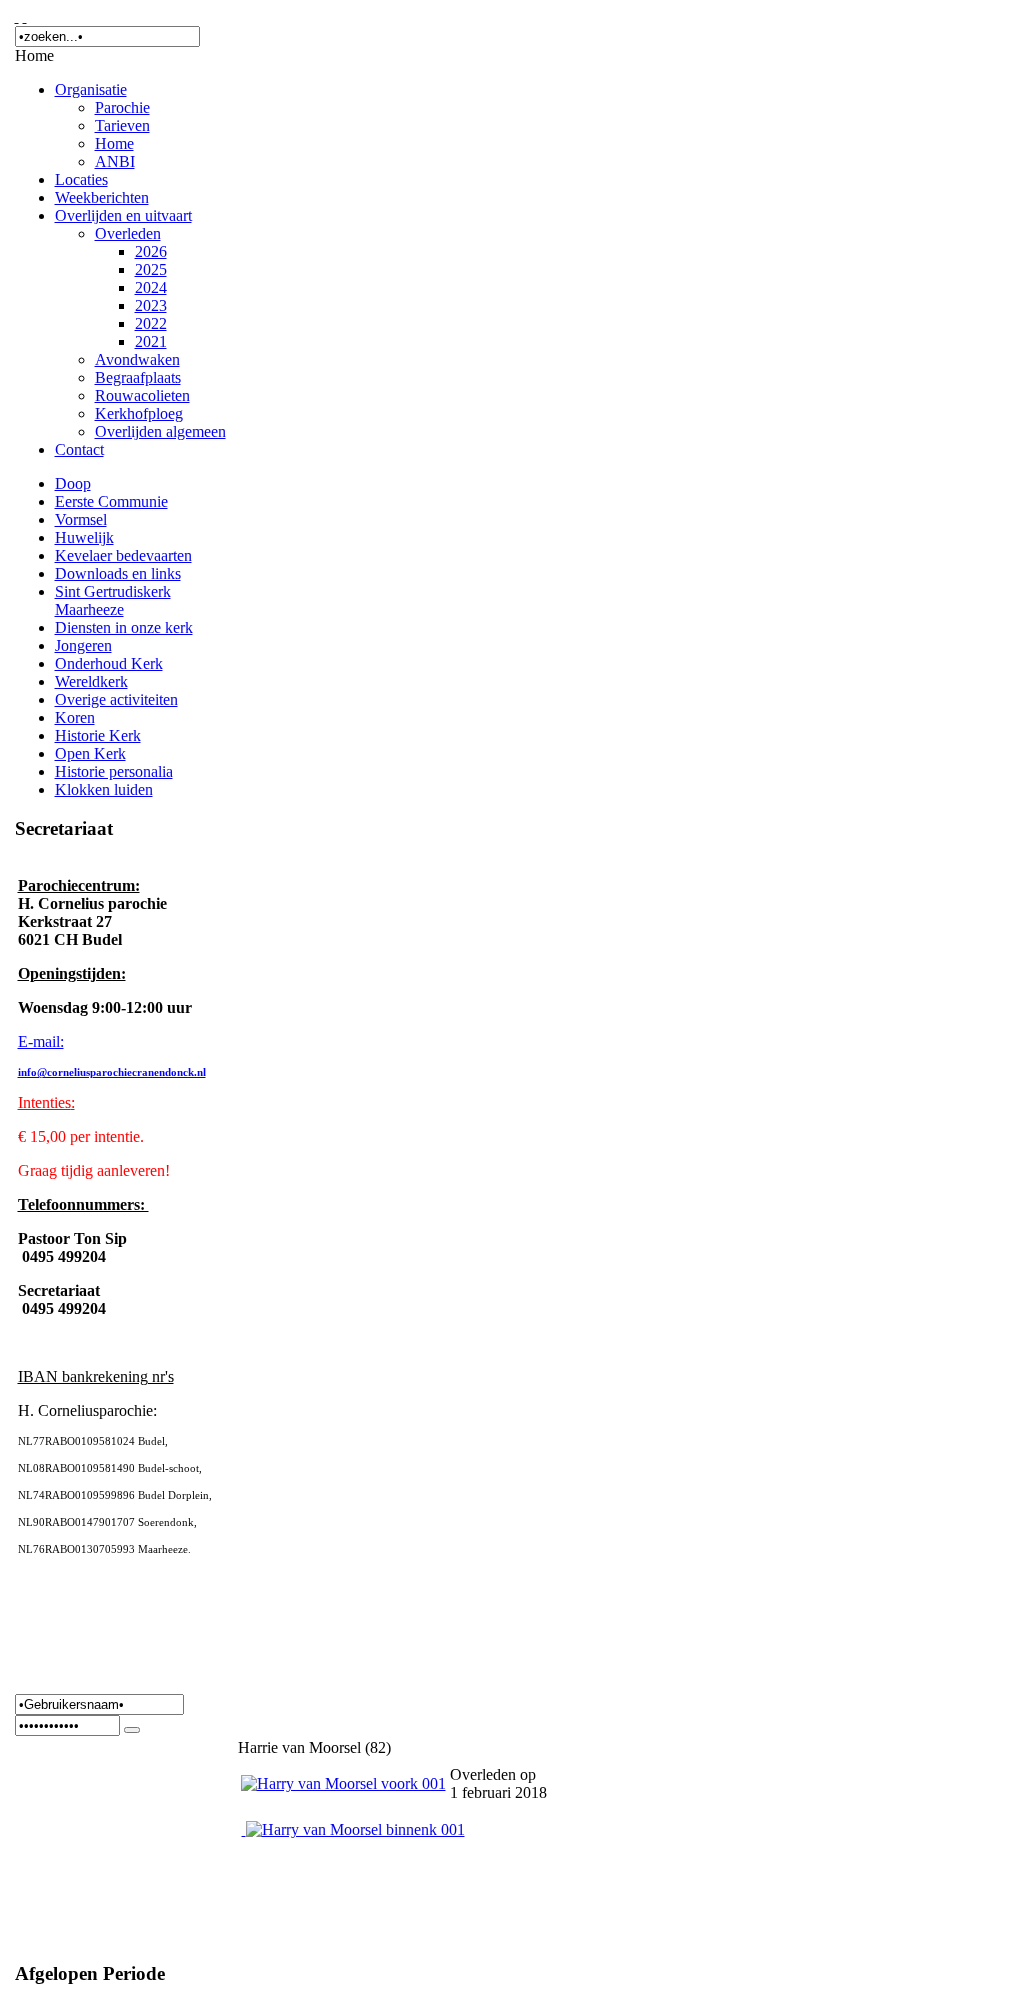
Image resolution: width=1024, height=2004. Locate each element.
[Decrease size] (25, 16)
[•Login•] (132, 1730)
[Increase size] (17, 16)
